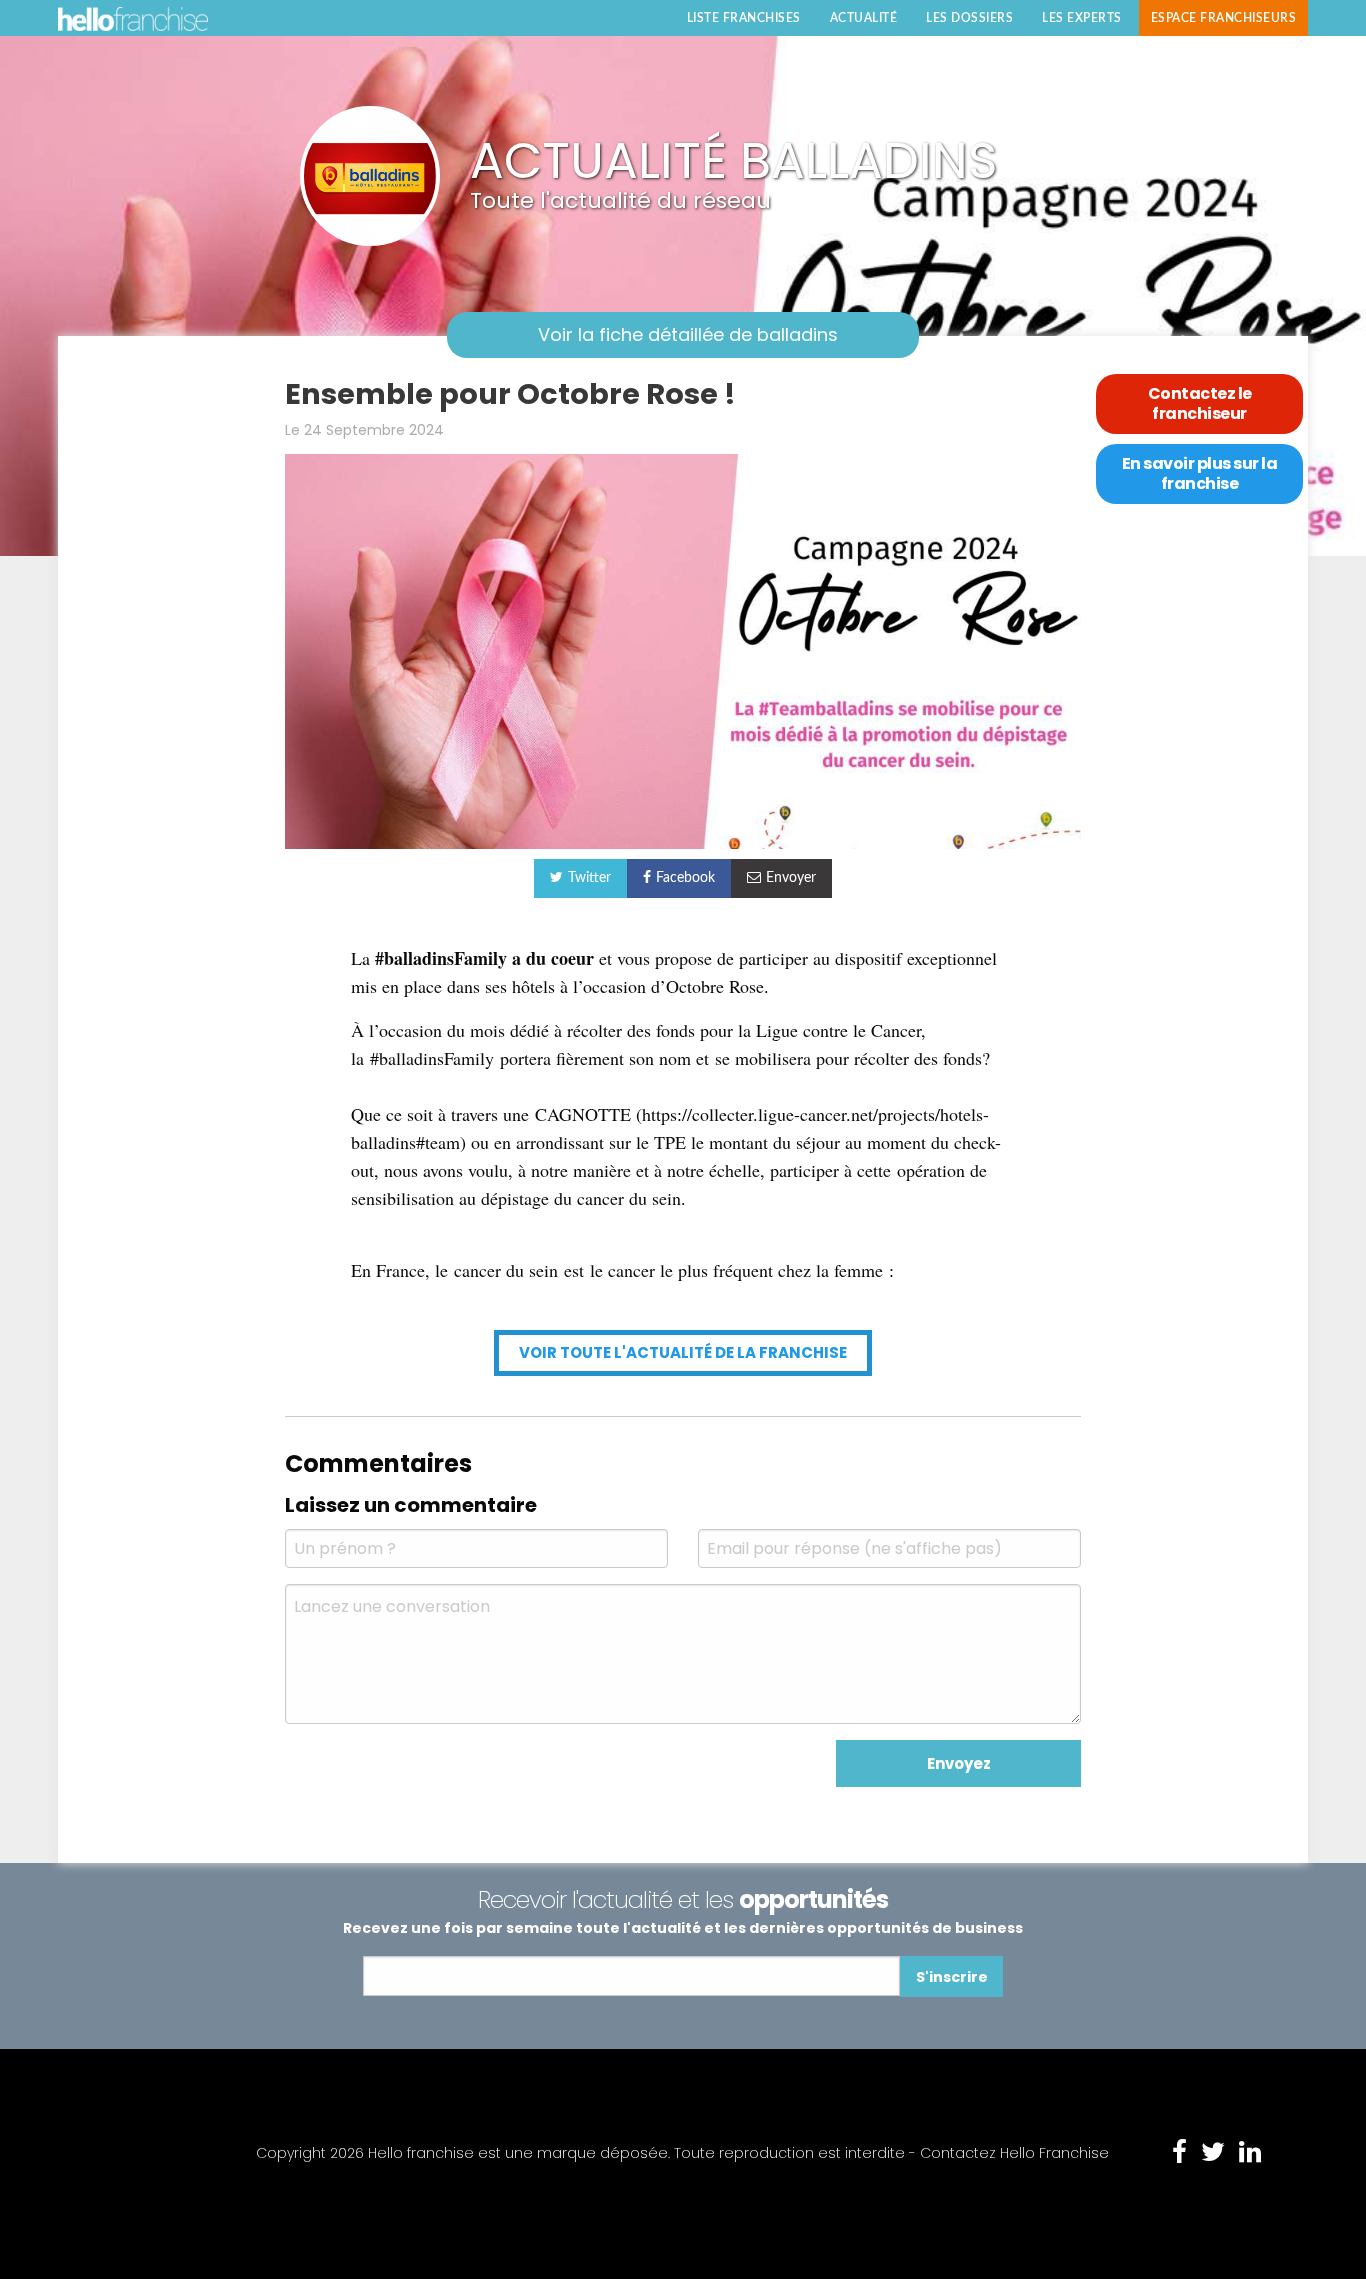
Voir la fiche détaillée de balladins (688, 334)
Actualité (864, 18)
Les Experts (1082, 18)
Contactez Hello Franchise (1014, 2153)
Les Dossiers (969, 18)
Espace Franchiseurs (1224, 18)
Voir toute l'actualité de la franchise (683, 1352)
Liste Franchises (744, 18)
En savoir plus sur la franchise (1200, 473)
